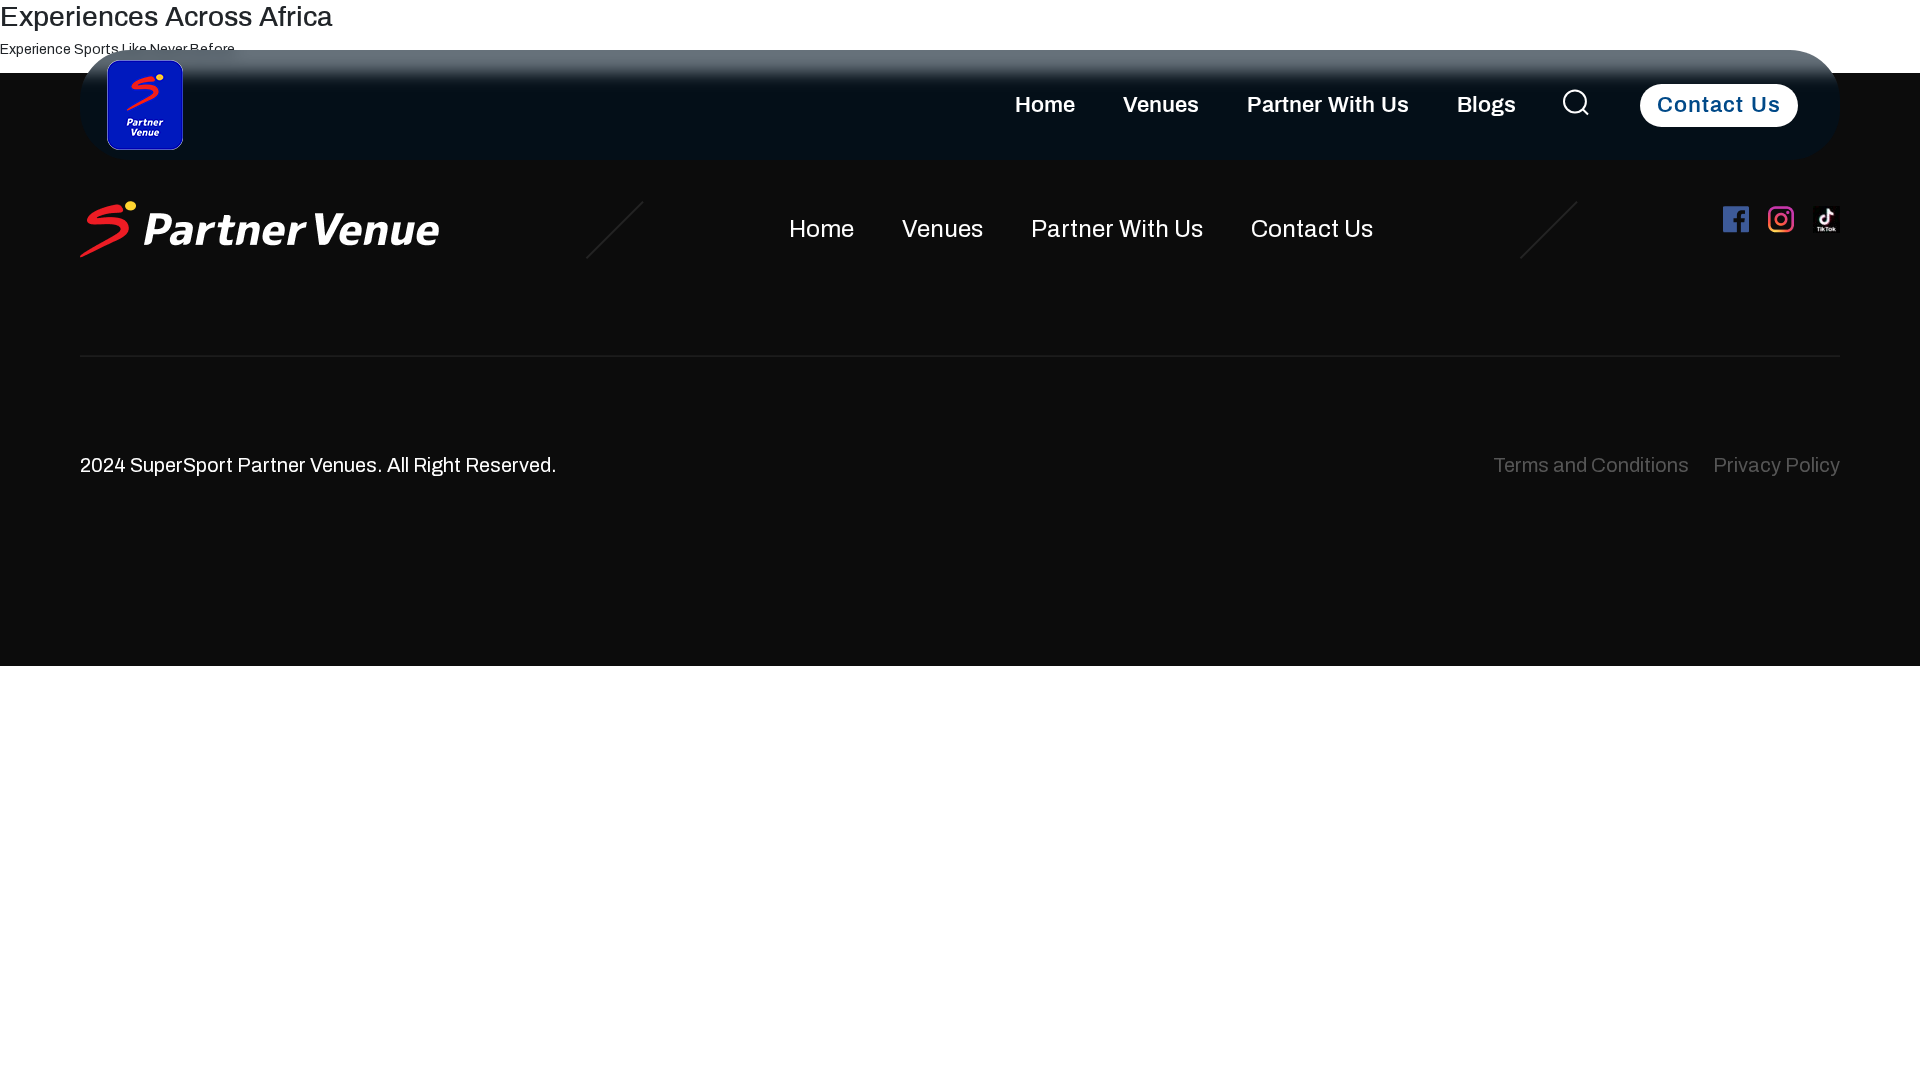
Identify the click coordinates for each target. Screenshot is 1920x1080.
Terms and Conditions (1591, 465)
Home (1045, 105)
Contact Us (1719, 105)
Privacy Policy (1776, 465)
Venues (1161, 105)
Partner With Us (1328, 105)
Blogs (1486, 105)
